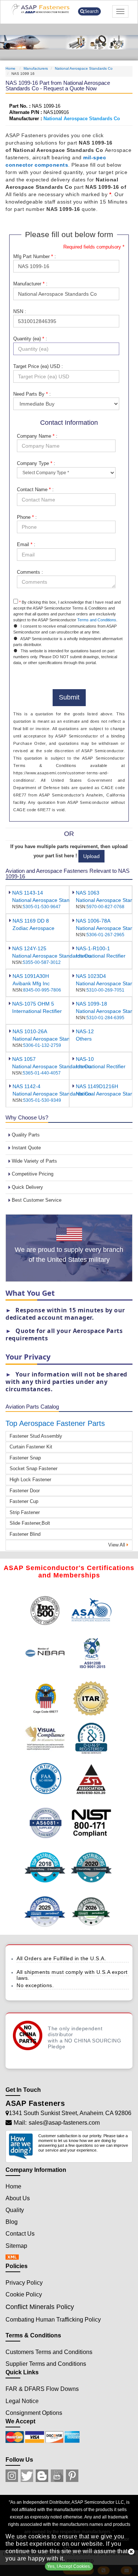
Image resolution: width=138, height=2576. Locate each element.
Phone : (27, 517)
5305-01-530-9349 (42, 1100)
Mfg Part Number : (35, 256)
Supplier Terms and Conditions (46, 2364)
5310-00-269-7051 (105, 990)
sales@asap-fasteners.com (64, 2123)
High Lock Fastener (30, 1480)
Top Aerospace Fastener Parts (55, 1423)
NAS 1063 (88, 893)
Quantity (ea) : (30, 339)
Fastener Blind (25, 1534)
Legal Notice (22, 2401)
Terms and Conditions (97, 620)
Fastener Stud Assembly (36, 1436)
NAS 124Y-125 (29, 948)
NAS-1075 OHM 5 (33, 1004)
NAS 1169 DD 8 (31, 921)
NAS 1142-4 (26, 1086)
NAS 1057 (24, 1059)
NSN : (20, 311)
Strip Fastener (25, 1512)
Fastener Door (25, 1491)
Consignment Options (34, 2413)
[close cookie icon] (131, 2552)
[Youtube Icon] (57, 2476)
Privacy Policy (24, 2283)
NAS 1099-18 (91, 1004)
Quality (15, 2210)
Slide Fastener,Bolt (30, 1523)
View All (117, 1545)
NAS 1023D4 (91, 976)
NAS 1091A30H (31, 976)
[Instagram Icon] (12, 2476)
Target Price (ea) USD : (38, 366)
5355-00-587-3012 (42, 962)
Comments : (30, 572)
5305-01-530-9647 (42, 907)
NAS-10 (85, 1059)
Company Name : (37, 436)
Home (11, 68)
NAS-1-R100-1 (93, 948)
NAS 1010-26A (30, 1031)
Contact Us (20, 2234)
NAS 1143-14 (28, 893)
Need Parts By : (32, 394)
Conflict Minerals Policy (40, 2307)
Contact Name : (35, 489)
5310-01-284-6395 (105, 1018)
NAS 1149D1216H (97, 1086)
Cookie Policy (24, 2294)
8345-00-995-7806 (42, 990)
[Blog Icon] (42, 2476)
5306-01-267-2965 (105, 935)
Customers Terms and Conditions (49, 2352)
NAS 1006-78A (93, 921)
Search (91, 11)
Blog (12, 2222)
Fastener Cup (24, 1501)
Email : (26, 544)
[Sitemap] (14, 2258)
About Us (18, 2198)
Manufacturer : (30, 284)
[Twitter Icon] (27, 2476)
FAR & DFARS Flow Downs (42, 2389)
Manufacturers (36, 68)
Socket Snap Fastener (33, 1468)
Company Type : (36, 463)
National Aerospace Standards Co (84, 68)
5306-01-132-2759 (42, 1045)
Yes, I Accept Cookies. (69, 2566)
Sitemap (16, 2246)
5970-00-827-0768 (105, 907)
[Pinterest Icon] (72, 2476)
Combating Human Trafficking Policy (53, 2320)
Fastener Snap (25, 1458)
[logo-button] (44, 9)
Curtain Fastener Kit (31, 1447)
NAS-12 (85, 1031)
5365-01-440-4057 (42, 1073)
